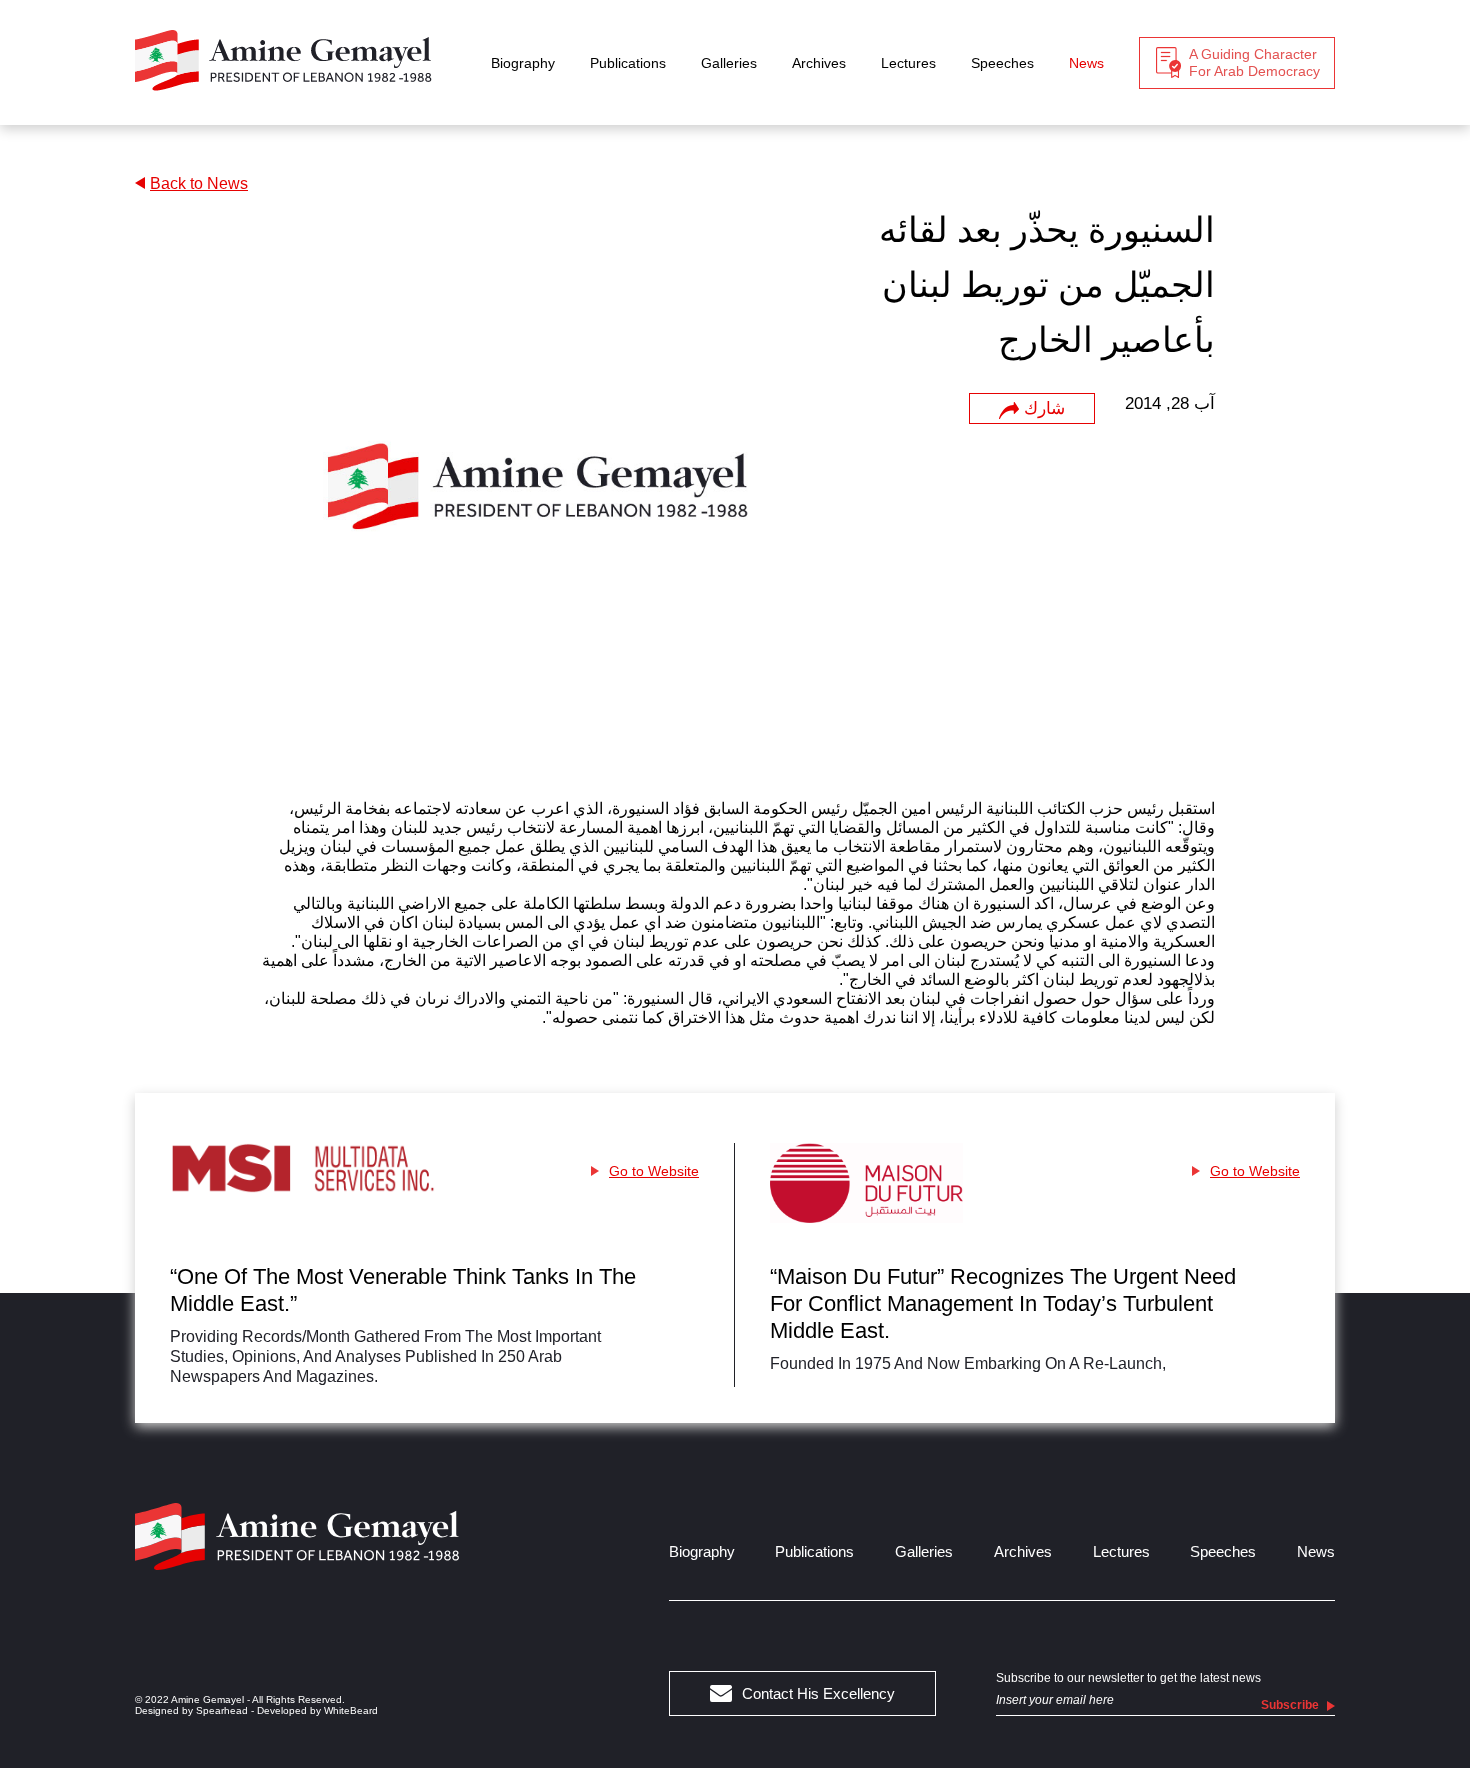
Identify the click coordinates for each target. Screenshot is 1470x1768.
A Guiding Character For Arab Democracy (1254, 62)
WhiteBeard (351, 1710)
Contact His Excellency (818, 1693)
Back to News (199, 183)
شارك (1044, 408)
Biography (523, 63)
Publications (628, 63)
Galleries (729, 63)
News (1086, 63)
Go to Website (654, 1171)
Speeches (1002, 63)
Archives (819, 63)
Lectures (908, 63)
